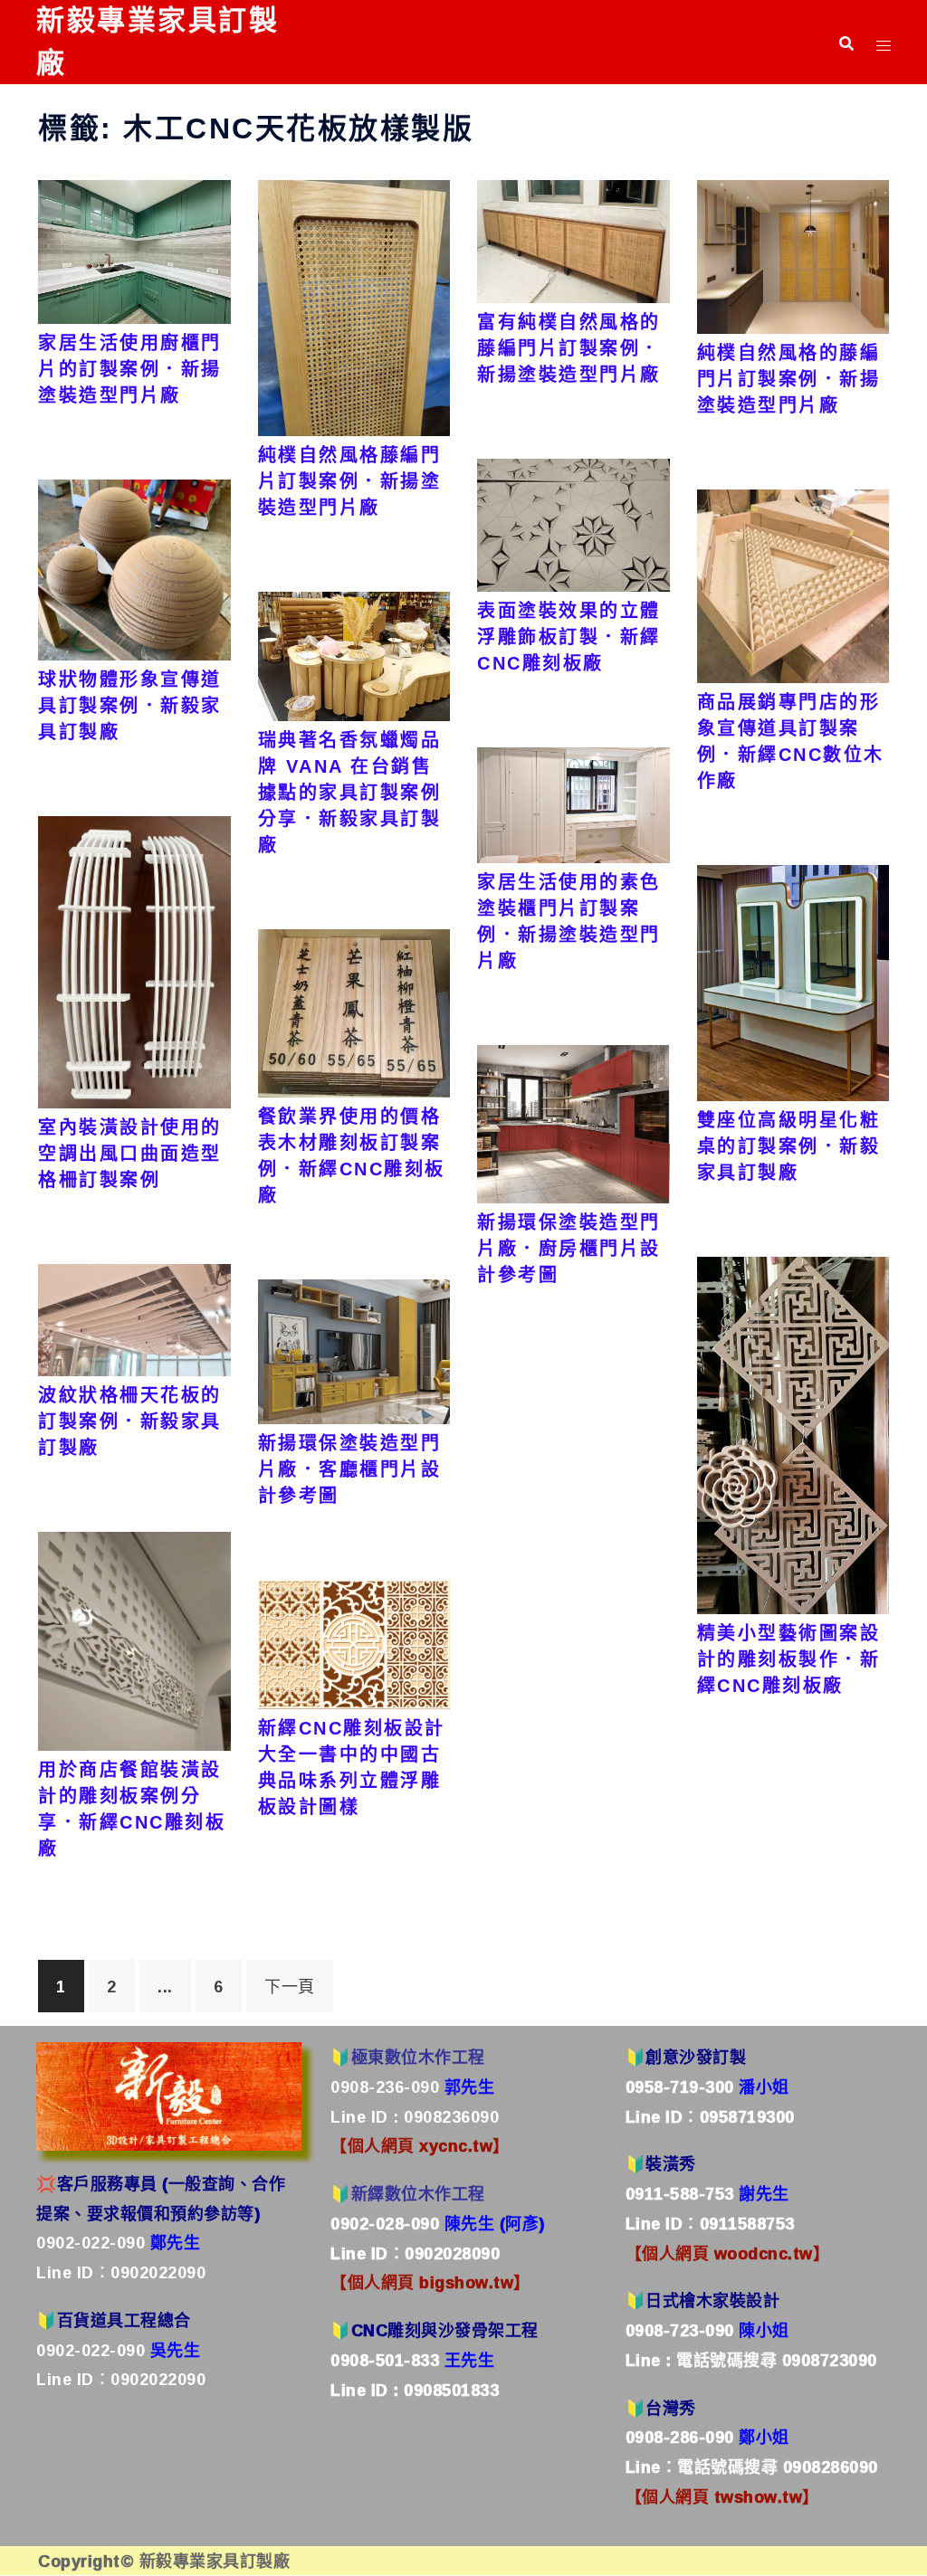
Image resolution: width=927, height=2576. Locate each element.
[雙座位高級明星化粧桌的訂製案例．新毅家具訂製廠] (793, 982)
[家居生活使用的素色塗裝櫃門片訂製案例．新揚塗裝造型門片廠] (573, 803)
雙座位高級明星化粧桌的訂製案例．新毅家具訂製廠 (789, 1146)
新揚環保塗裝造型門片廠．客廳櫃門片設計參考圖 (350, 1469)
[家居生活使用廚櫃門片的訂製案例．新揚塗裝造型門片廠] (134, 250)
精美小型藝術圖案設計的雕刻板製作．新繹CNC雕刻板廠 (789, 1659)
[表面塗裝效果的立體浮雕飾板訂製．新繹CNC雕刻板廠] (573, 523)
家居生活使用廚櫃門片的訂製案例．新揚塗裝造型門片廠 (130, 369)
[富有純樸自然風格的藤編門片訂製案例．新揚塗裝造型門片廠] (573, 240)
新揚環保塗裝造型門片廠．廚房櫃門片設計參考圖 (569, 1249)
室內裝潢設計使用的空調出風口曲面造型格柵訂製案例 (130, 1154)
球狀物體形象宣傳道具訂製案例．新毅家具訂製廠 (130, 706)
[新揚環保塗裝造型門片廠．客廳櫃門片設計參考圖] (354, 1350)
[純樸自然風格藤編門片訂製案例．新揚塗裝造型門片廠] (354, 306)
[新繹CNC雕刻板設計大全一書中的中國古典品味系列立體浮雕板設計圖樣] (354, 1642)
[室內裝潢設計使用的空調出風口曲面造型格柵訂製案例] (134, 960)
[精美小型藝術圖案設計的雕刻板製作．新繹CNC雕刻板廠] (793, 1433)
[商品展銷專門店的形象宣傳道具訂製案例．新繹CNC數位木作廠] (793, 585)
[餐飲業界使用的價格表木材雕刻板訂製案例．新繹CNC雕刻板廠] (354, 1012)
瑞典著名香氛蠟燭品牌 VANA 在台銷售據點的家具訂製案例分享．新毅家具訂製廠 (350, 793)
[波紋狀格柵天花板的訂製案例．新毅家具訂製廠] (134, 1318)
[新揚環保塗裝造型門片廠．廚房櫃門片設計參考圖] (573, 1122)
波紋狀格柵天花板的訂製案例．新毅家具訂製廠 (130, 1421)
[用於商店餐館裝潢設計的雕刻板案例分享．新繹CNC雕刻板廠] (134, 1640)
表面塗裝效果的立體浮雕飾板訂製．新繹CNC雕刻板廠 (569, 637)
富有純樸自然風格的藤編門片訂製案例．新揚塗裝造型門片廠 (569, 348)
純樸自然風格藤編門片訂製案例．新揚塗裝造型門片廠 (350, 481)
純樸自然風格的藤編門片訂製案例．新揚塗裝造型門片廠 (789, 379)
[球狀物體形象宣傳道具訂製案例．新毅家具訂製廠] (134, 568)
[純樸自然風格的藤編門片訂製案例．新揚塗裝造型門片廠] (793, 255)
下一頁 (290, 1986)
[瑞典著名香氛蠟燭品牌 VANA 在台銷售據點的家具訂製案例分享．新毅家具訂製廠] (354, 655)
